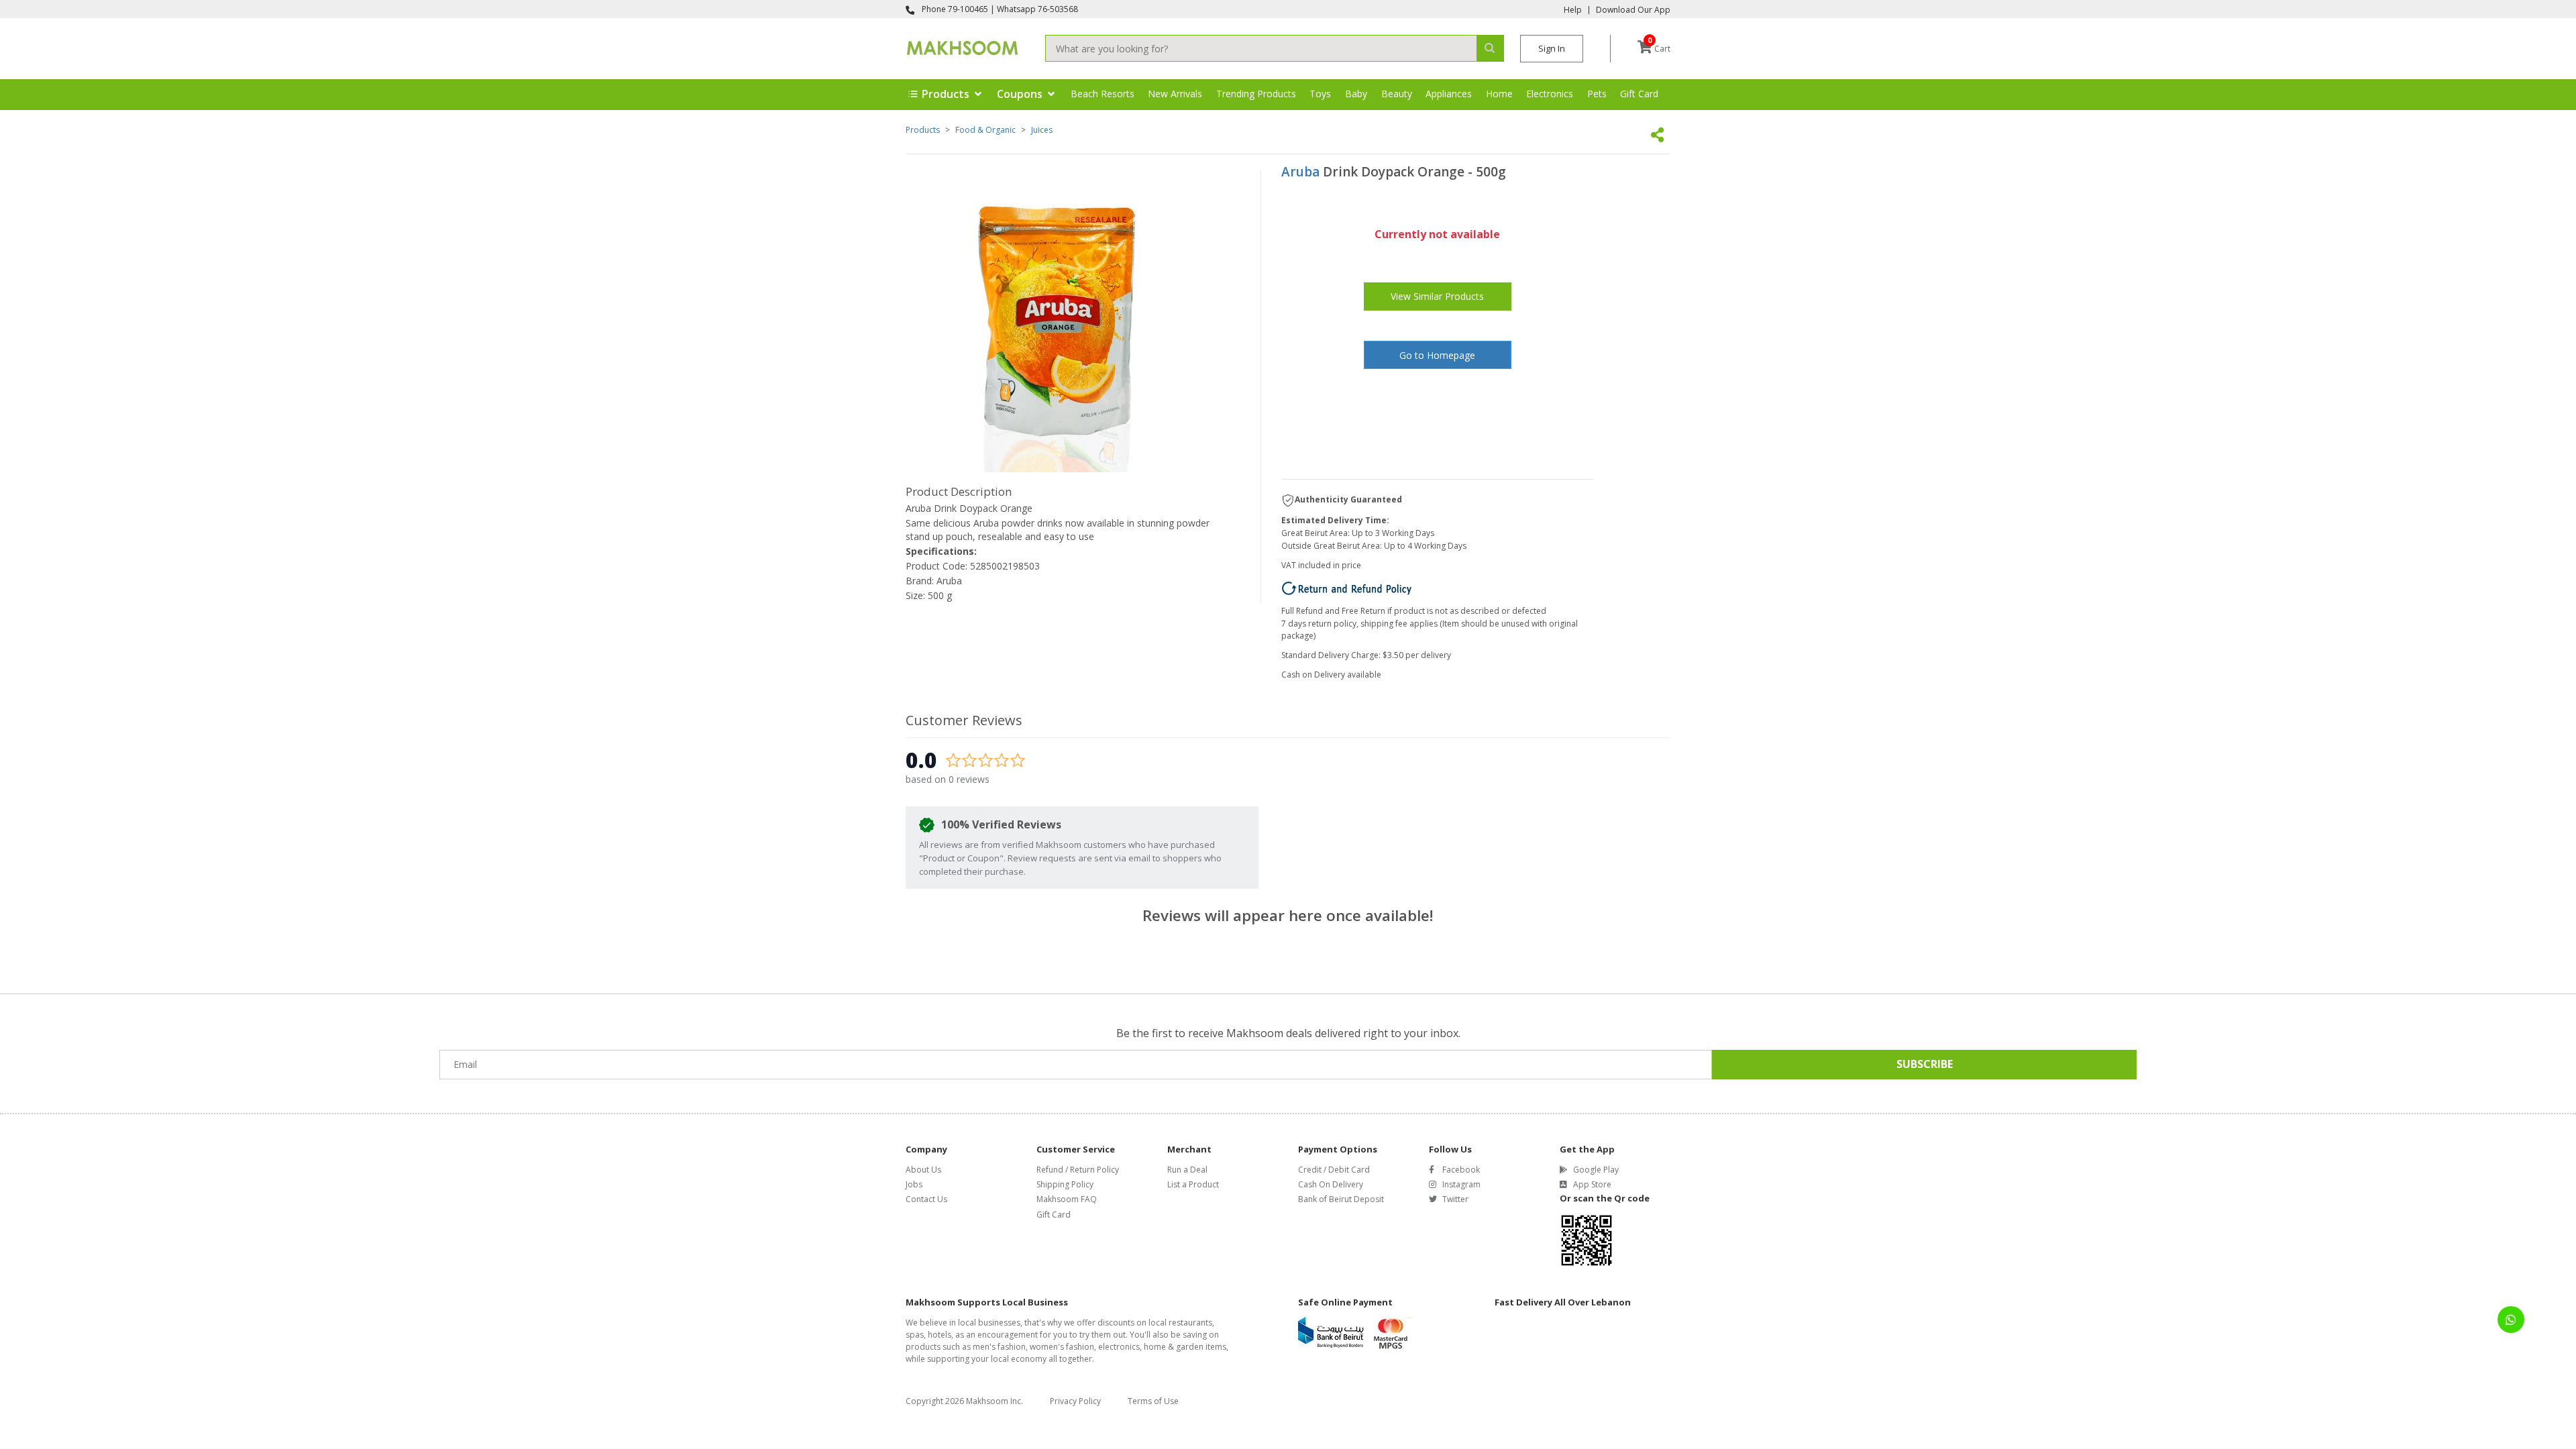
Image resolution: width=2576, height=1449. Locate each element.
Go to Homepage (1437, 355)
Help (1573, 10)
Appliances (1449, 94)
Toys (1320, 94)
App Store (1592, 1184)
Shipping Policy (1065, 1184)
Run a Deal (1187, 1170)
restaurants (1190, 1323)
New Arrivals (1175, 94)
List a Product (1193, 1184)
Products (923, 130)
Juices (1042, 130)
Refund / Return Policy (1078, 1170)
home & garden (1174, 1347)
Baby (1356, 94)
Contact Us (926, 1199)
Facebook (1461, 1170)
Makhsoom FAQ (1067, 1199)
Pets (1597, 94)
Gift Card (1639, 94)
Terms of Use (1153, 1401)
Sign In (1552, 48)
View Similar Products (1437, 296)
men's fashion (999, 1347)
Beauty (1397, 94)
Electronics (1550, 94)
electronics (1119, 1347)
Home (1499, 94)
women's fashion (1062, 1347)
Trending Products (1256, 94)
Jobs (914, 1184)
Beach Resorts (1103, 94)
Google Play (1596, 1170)
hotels (940, 1335)
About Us (923, 1170)
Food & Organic (985, 130)
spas (915, 1335)
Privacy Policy (1075, 1401)
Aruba (1300, 172)
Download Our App (1633, 10)
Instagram (1461, 1184)
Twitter (1455, 1199)
